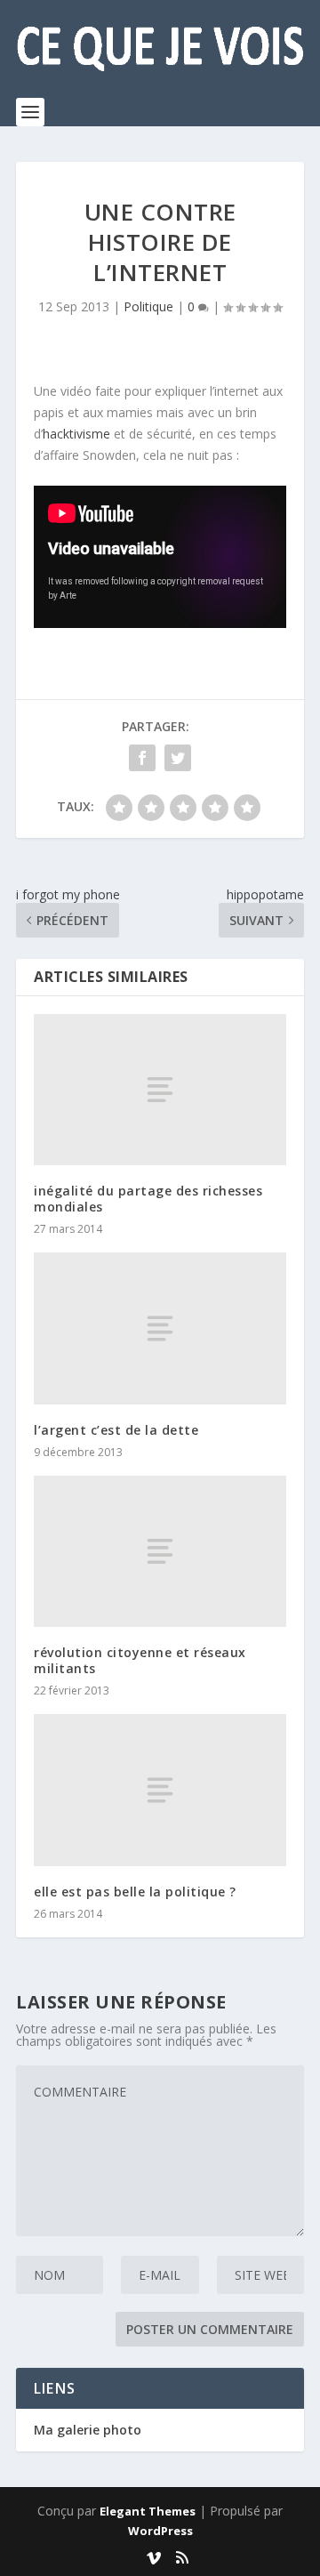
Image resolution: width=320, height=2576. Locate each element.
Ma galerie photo (88, 2430)
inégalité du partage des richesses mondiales (148, 1199)
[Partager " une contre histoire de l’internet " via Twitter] (178, 758)
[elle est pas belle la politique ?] (160, 1790)
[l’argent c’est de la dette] (160, 1328)
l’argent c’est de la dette (116, 1430)
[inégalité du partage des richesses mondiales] (160, 1090)
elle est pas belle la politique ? (135, 1892)
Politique (148, 306)
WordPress (160, 2531)
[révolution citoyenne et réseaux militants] (160, 1551)
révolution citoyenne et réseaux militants (140, 1660)
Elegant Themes (148, 2511)
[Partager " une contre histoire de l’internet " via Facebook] (142, 758)
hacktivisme (76, 434)
